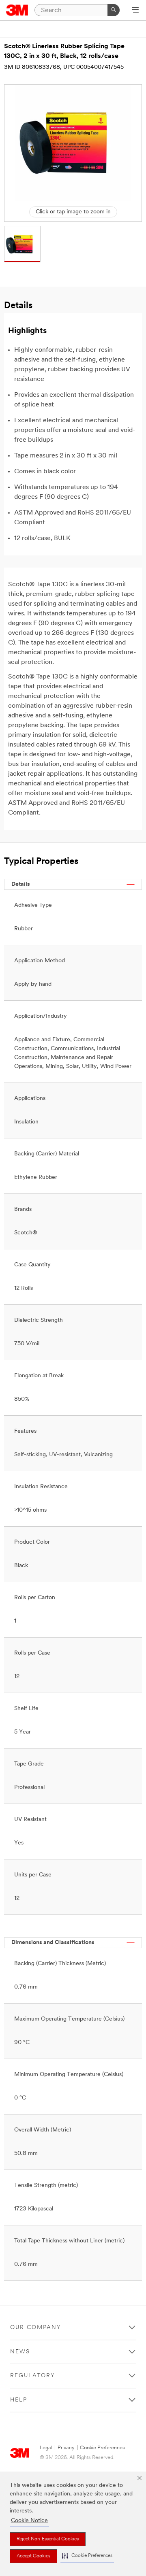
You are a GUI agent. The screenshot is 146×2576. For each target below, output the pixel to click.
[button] (87, 2556)
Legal (46, 2448)
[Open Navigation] (135, 11)
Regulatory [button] (33, 2376)
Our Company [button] (36, 2328)
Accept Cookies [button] (33, 2556)
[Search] (114, 10)
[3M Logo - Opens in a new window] (17, 10)
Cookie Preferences (102, 2448)
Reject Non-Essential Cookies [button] (48, 2539)
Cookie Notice (29, 2521)
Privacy (66, 2448)
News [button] (20, 2352)
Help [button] (19, 2400)
